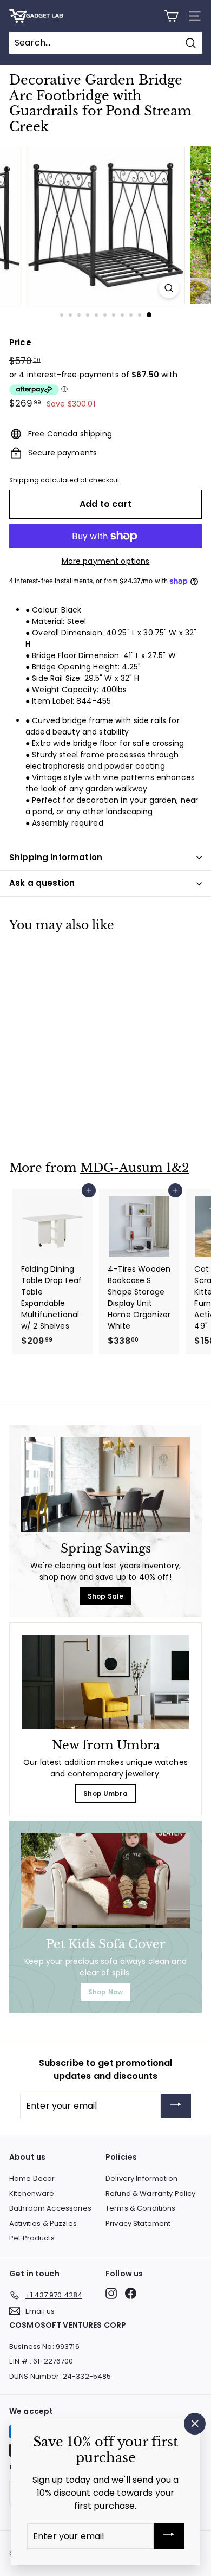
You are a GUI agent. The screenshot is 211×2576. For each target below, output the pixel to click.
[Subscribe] (176, 2106)
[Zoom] (169, 288)
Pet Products (32, 2238)
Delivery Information (141, 2178)
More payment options (106, 561)
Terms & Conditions (141, 2208)
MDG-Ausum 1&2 (135, 1168)
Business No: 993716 (44, 2346)
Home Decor (32, 2178)
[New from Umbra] (105, 1682)
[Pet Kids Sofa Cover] (105, 1881)
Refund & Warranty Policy (150, 2194)
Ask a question (42, 883)
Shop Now (105, 1992)
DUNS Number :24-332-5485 (60, 2376)
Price (20, 342)
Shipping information (56, 857)
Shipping (24, 480)
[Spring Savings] (105, 1485)
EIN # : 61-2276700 (41, 2361)
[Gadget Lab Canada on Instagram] (111, 2293)
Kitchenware (32, 2194)
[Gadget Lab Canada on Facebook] (131, 2293)
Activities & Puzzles (43, 2223)
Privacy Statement (138, 2223)
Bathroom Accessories (50, 2208)
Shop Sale (105, 1596)
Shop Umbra (105, 1793)
